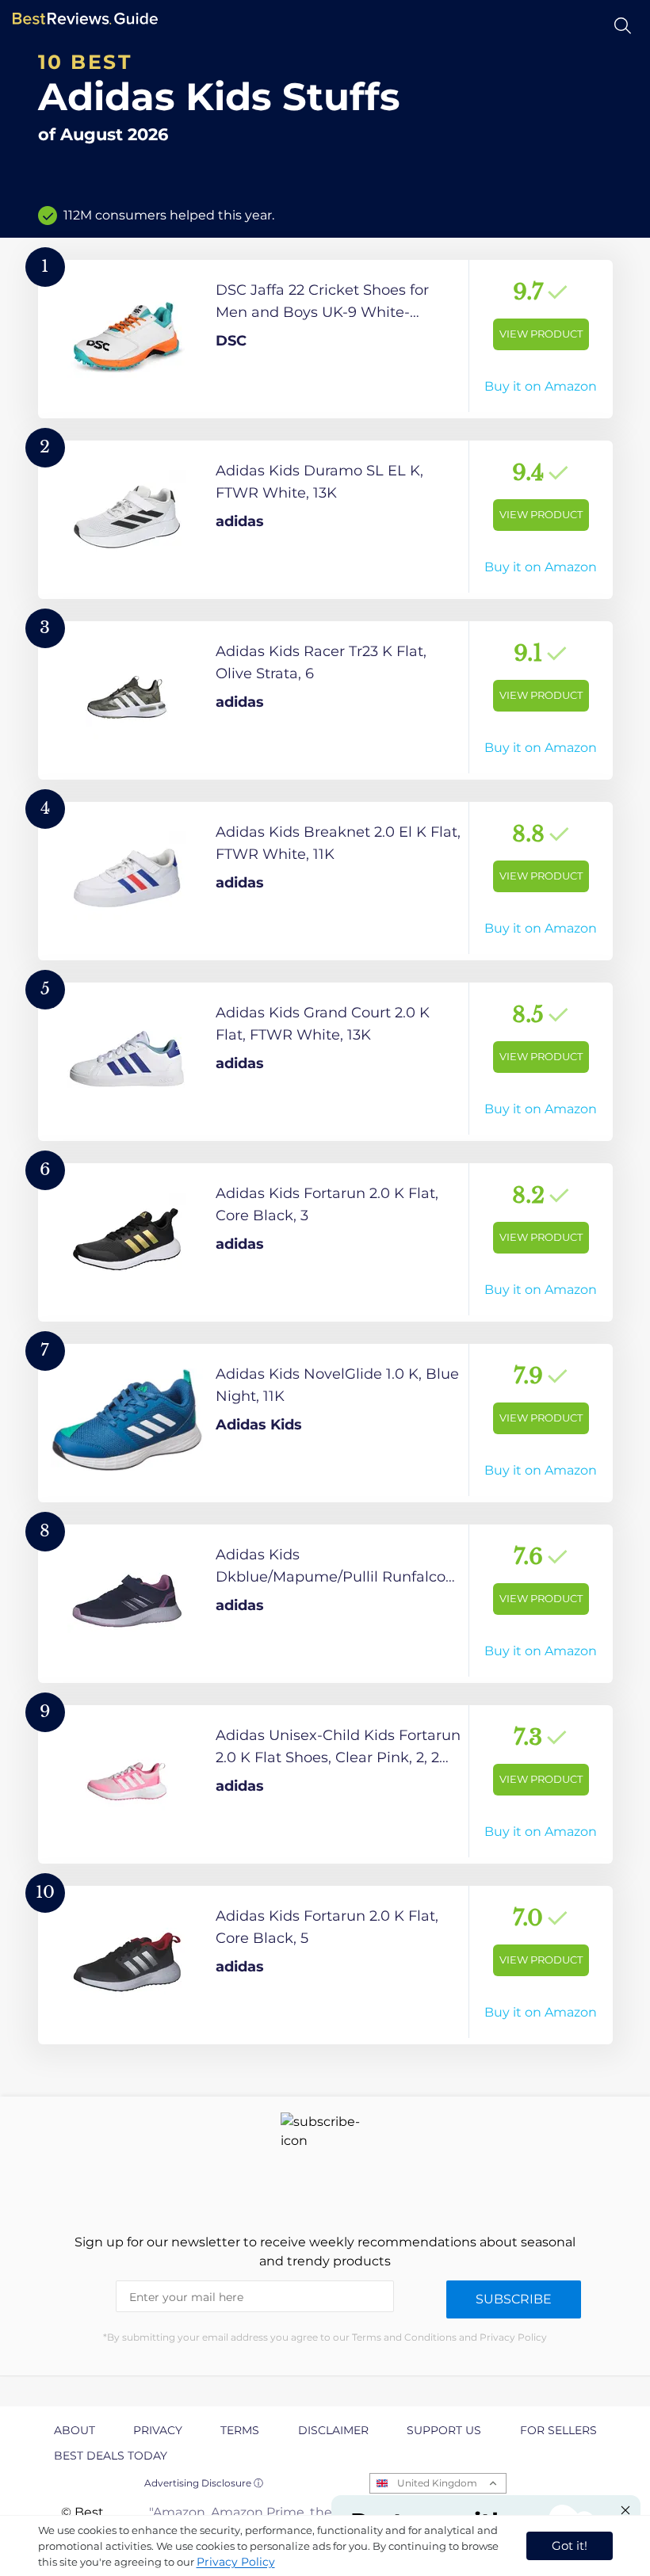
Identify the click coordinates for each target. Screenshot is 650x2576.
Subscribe (514, 2299)
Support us (444, 2430)
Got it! (570, 2545)
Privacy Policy (236, 2562)
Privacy (158, 2430)
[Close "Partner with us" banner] (625, 2510)
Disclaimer (333, 2430)
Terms (240, 2430)
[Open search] (623, 26)
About (75, 2430)
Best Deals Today (111, 2456)
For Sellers (558, 2430)
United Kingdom (437, 2483)
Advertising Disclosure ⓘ (204, 2483)
